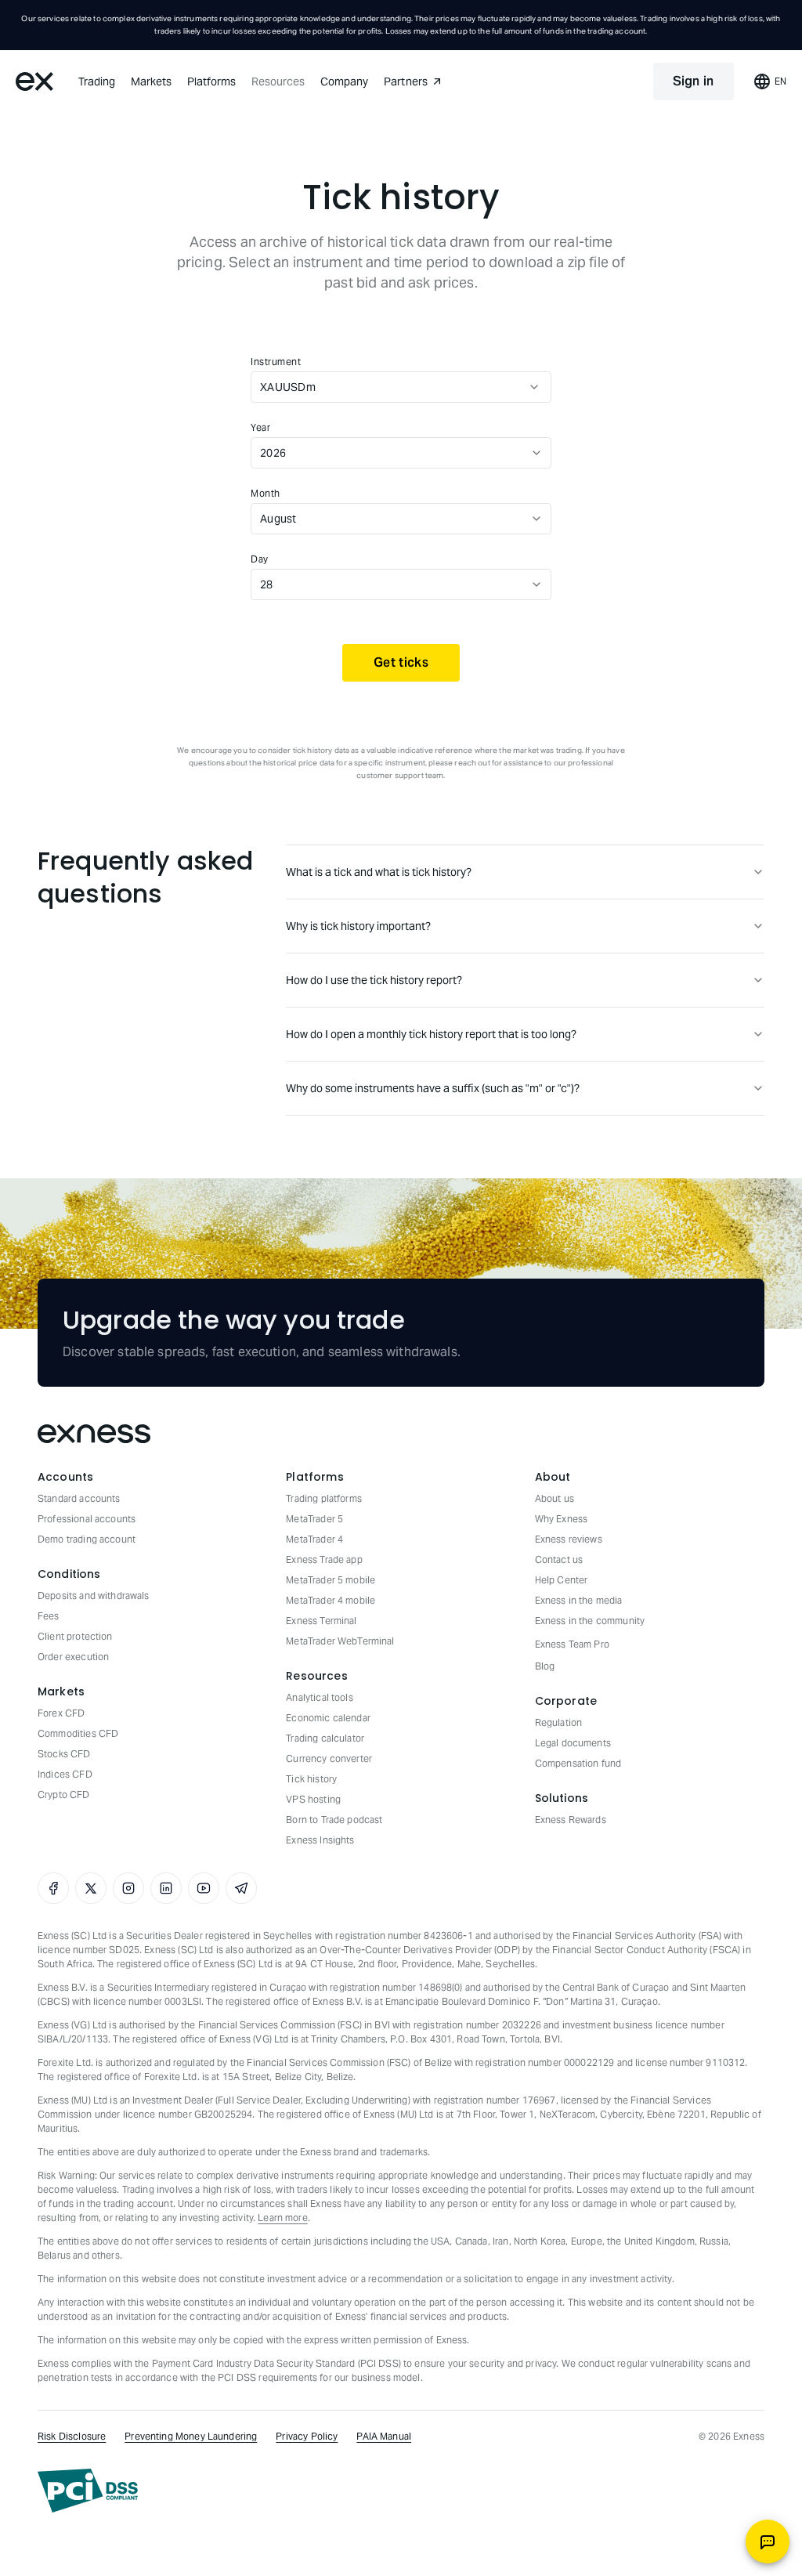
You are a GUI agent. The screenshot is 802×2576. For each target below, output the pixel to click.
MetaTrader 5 (314, 1519)
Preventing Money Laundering (191, 2436)
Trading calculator (325, 1738)
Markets (151, 81)
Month (266, 493)
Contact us (559, 1559)
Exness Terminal (321, 1621)
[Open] (534, 387)
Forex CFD (61, 1713)
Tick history (311, 1779)
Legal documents (573, 1743)
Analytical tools (319, 1697)
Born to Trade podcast (334, 1820)
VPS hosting (313, 1799)
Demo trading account (87, 1539)
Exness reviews (569, 1539)
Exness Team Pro (572, 1644)
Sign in (694, 81)
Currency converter (329, 1758)
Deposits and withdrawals (94, 1596)
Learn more (283, 2218)
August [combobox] (278, 519)
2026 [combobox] (273, 453)
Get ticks (401, 662)
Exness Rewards (571, 1820)
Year (260, 427)
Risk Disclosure (72, 2436)
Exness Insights (320, 1840)
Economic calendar (328, 1718)
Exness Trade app (324, 1559)
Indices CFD (65, 1774)
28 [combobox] (267, 584)
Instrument (276, 362)
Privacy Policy (307, 2436)
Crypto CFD (64, 1795)
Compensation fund (578, 1763)
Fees (49, 1616)
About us (555, 1498)
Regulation (559, 1722)
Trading (97, 81)
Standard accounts (79, 1498)
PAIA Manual (384, 2436)
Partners (406, 81)
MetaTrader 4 (314, 1539)
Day (260, 559)
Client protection (75, 1636)
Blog (545, 1666)
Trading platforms (324, 1498)
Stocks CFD (64, 1754)
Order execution (73, 1657)
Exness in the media (579, 1600)
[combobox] (386, 387)
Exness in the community (590, 1621)
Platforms (211, 81)
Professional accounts (87, 1519)
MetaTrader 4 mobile (331, 1600)
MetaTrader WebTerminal (340, 1641)
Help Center (562, 1580)
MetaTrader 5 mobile (331, 1580)
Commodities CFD (78, 1733)
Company (344, 81)
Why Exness (562, 1519)
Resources (278, 81)
